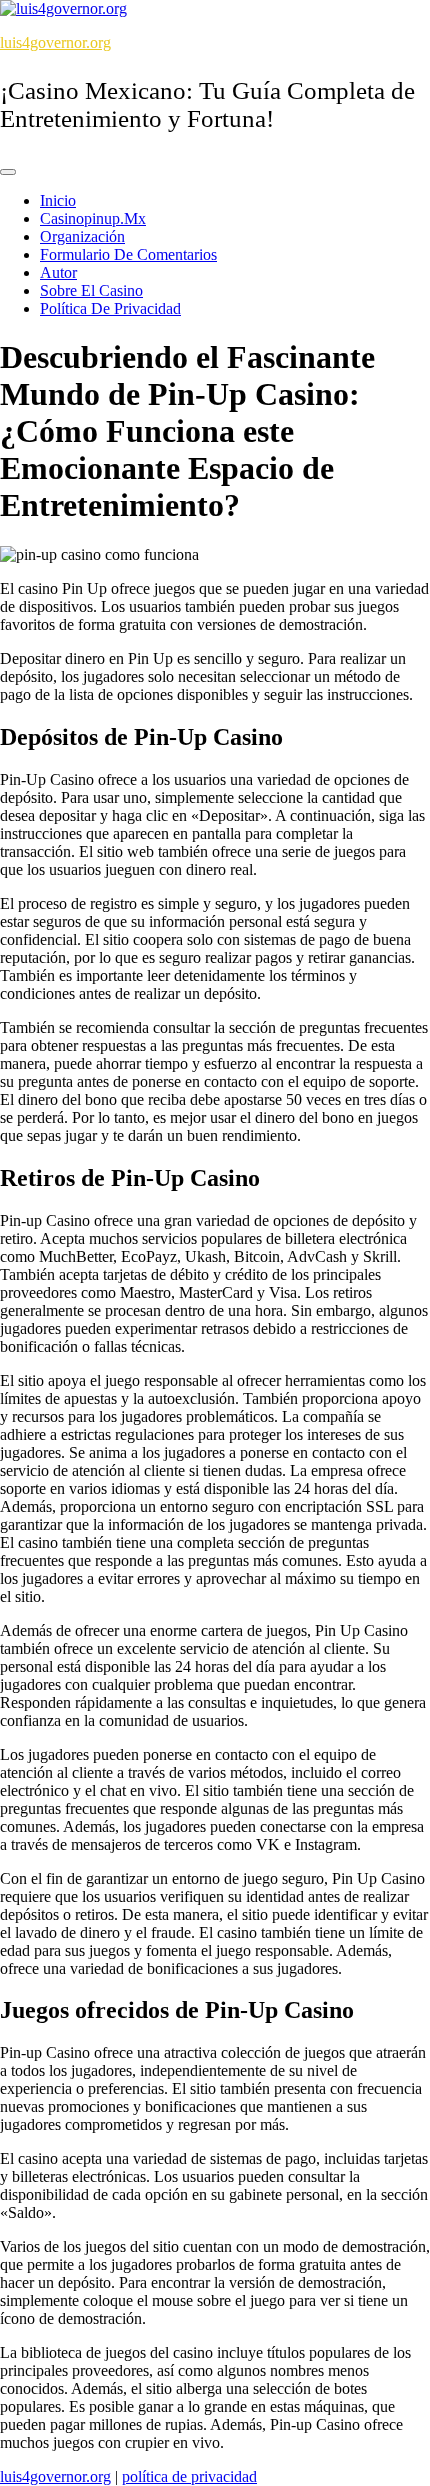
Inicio (58, 200)
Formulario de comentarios (128, 254)
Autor (58, 272)
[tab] (8, 172)
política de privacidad (189, 2476)
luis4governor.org (55, 42)
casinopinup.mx (93, 218)
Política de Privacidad (110, 308)
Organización (82, 236)
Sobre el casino (91, 290)
